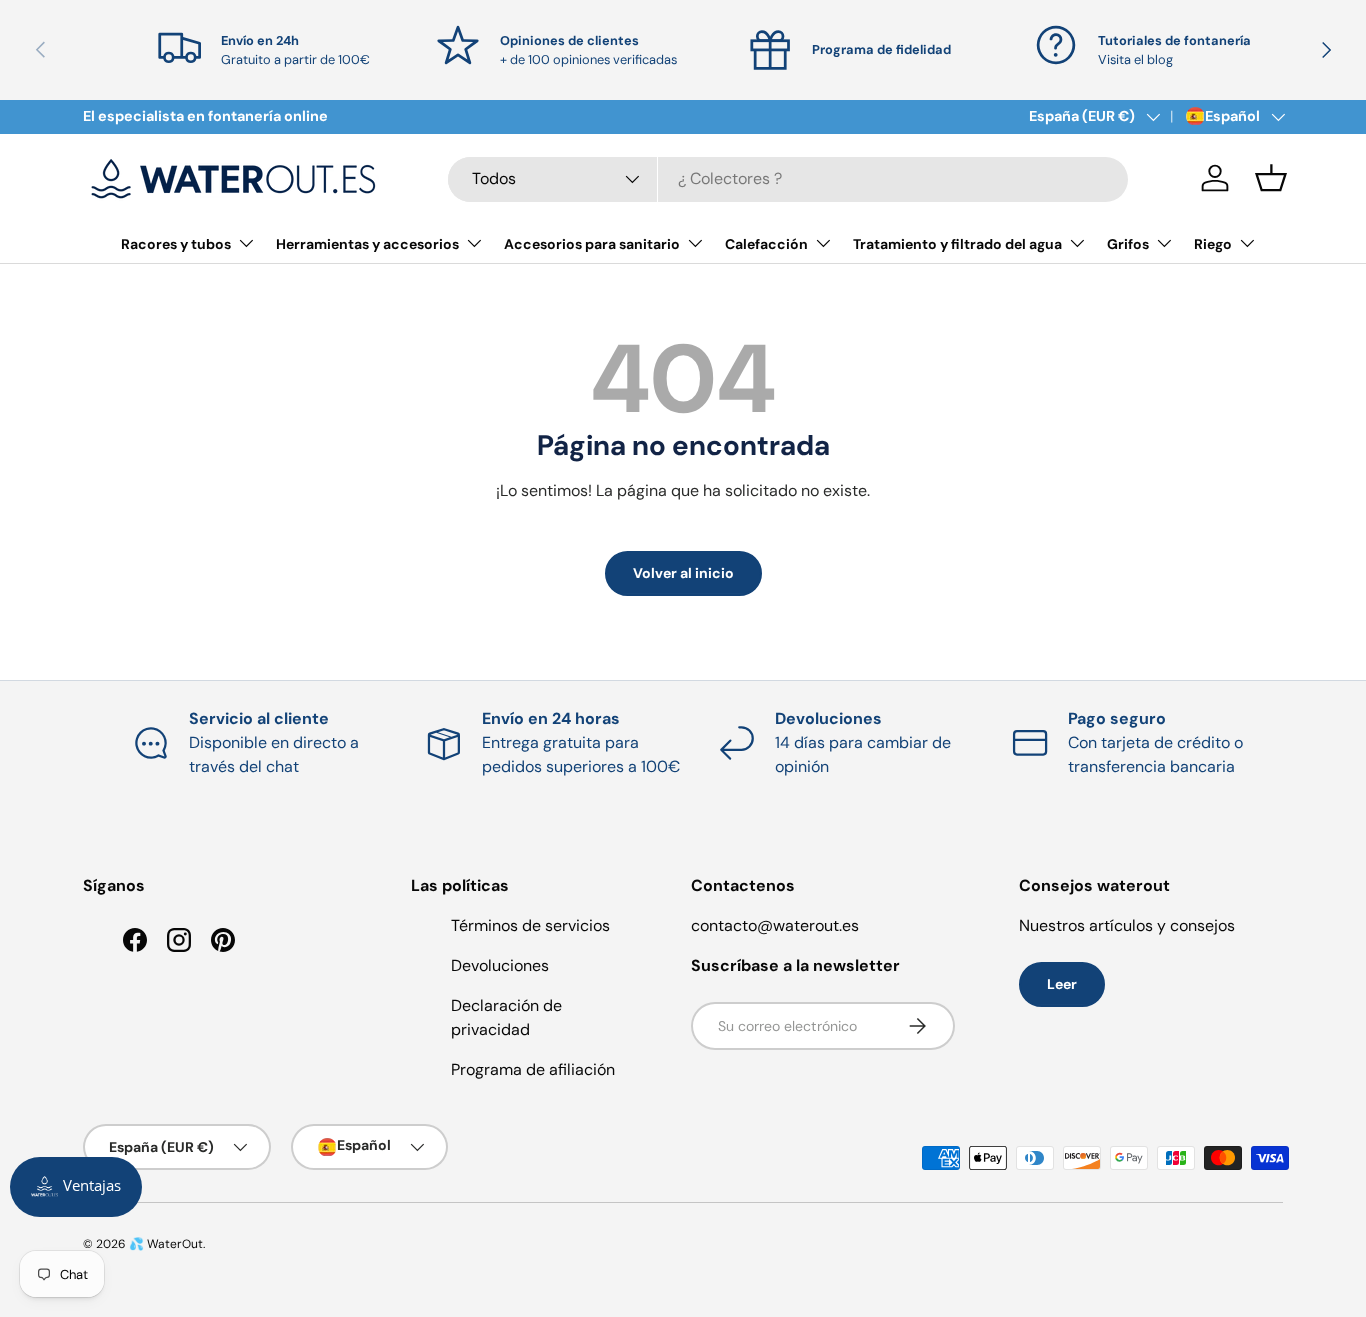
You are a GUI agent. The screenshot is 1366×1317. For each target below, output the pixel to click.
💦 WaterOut (166, 1244)
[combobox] (788, 178)
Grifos (1128, 244)
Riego (1213, 244)
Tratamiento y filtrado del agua (957, 244)
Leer (1062, 984)
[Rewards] (76, 1187)
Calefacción (766, 244)
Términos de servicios (530, 925)
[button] (1271, 178)
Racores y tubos (176, 244)
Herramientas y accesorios (367, 244)
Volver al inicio (683, 573)
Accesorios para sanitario (592, 244)
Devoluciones (500, 965)
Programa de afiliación (533, 1069)
